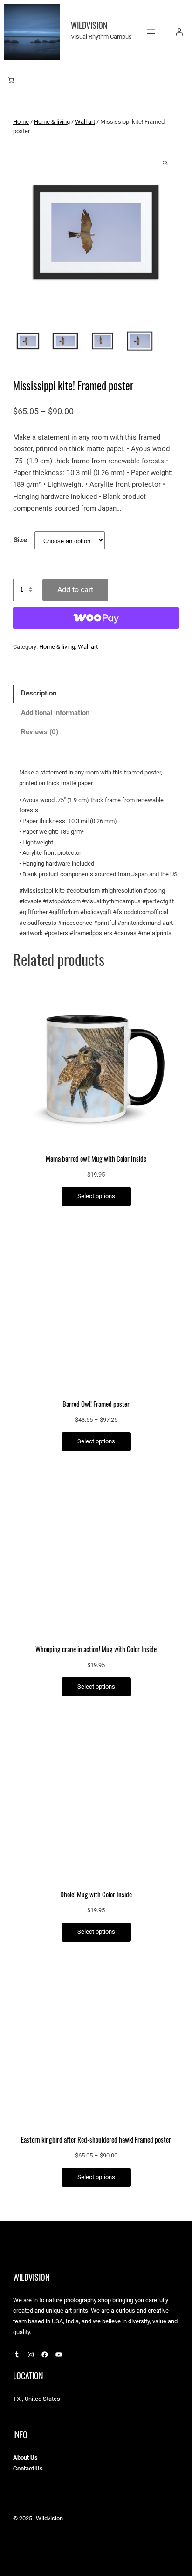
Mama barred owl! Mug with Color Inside (96, 1159)
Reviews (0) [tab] (40, 732)
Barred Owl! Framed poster (96, 1404)
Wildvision (89, 25)
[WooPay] (96, 618)
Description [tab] (39, 693)
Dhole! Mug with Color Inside (96, 1895)
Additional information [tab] (55, 713)
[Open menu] (151, 32)
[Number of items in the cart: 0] (11, 80)
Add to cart (75, 590)
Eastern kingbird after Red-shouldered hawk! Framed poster (96, 2140)
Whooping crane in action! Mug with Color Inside (96, 1649)
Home (21, 122)
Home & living (52, 122)
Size (20, 540)
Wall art (85, 122)
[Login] (179, 32)
